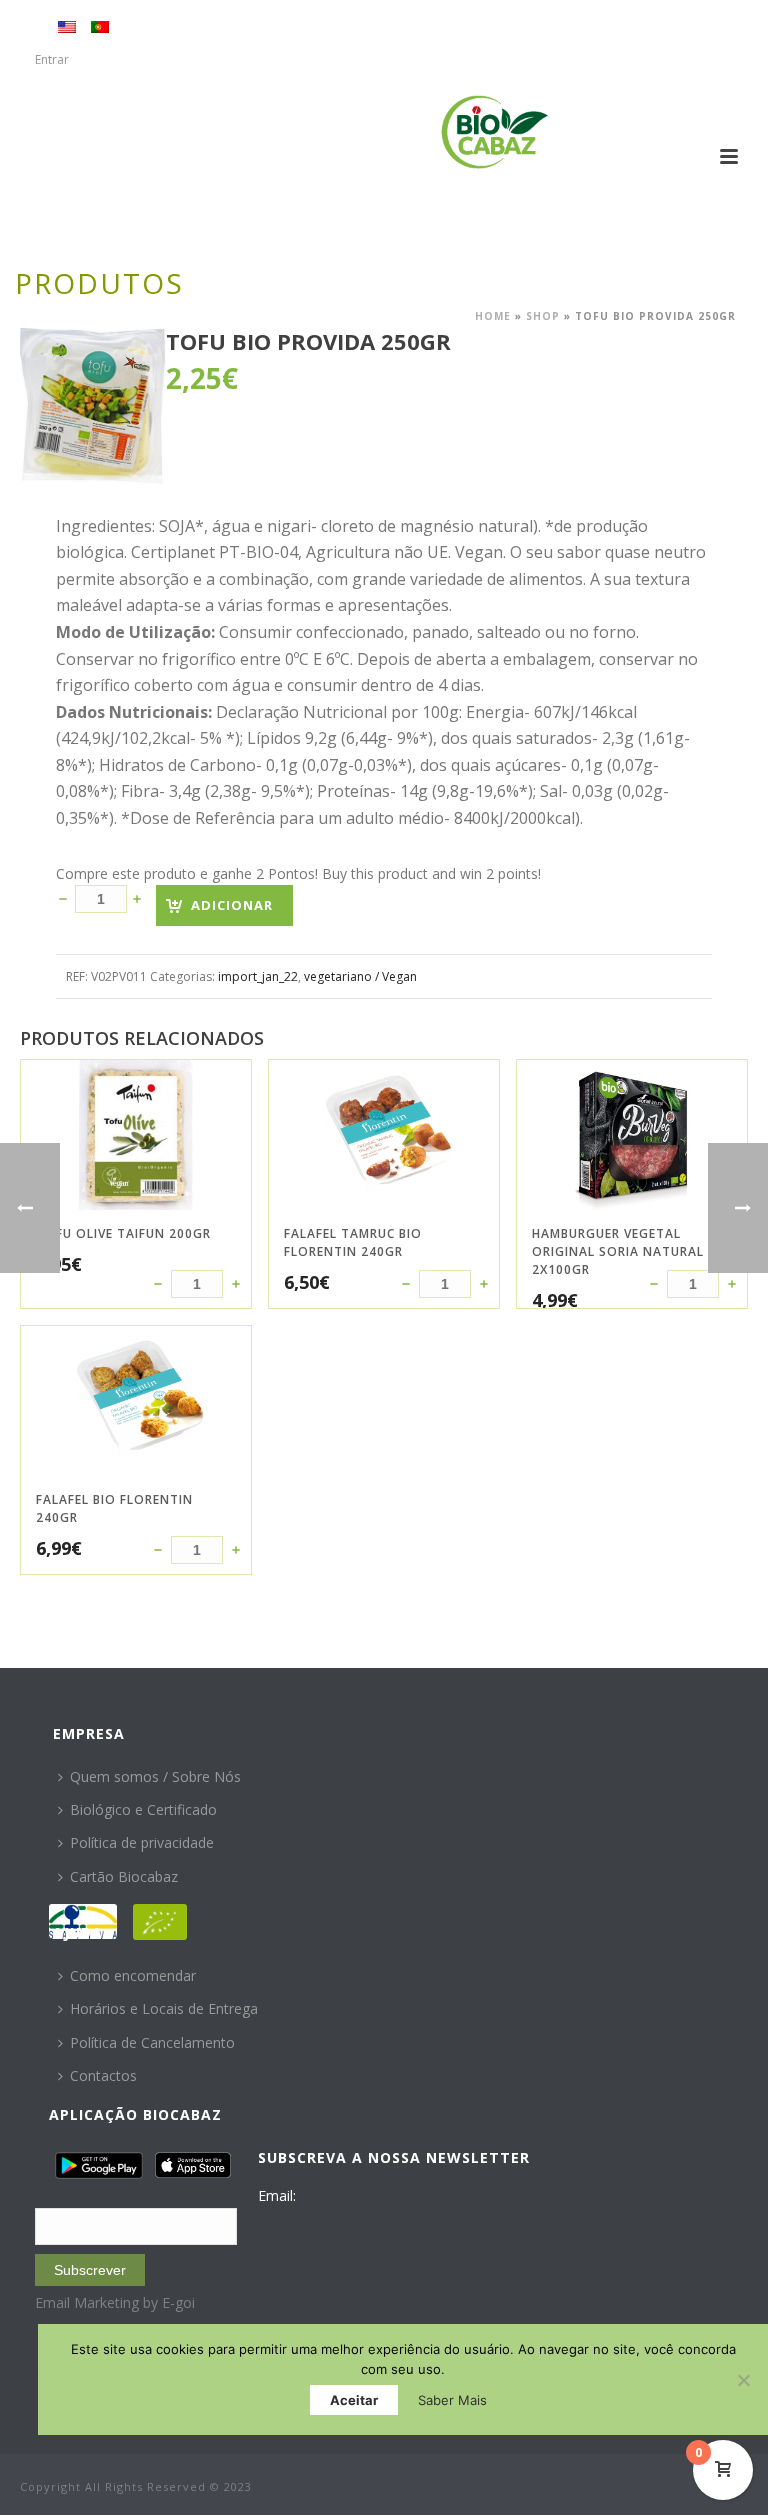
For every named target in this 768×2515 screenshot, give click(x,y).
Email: (277, 2195)
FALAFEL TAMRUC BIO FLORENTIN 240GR (353, 1242)
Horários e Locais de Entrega (164, 2008)
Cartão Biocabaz (124, 1876)
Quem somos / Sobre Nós (155, 1776)
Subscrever (90, 2270)
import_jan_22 (258, 976)
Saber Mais (452, 2400)
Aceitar (354, 2400)
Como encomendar (133, 1975)
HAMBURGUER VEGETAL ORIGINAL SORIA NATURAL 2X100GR (618, 1251)
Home (493, 316)
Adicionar (232, 905)
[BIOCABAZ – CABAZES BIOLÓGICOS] (494, 132)
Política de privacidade (142, 1842)
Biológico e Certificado (143, 1809)
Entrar (52, 59)
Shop (543, 316)
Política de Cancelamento (152, 2042)
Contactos (103, 2075)
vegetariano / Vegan (360, 976)
